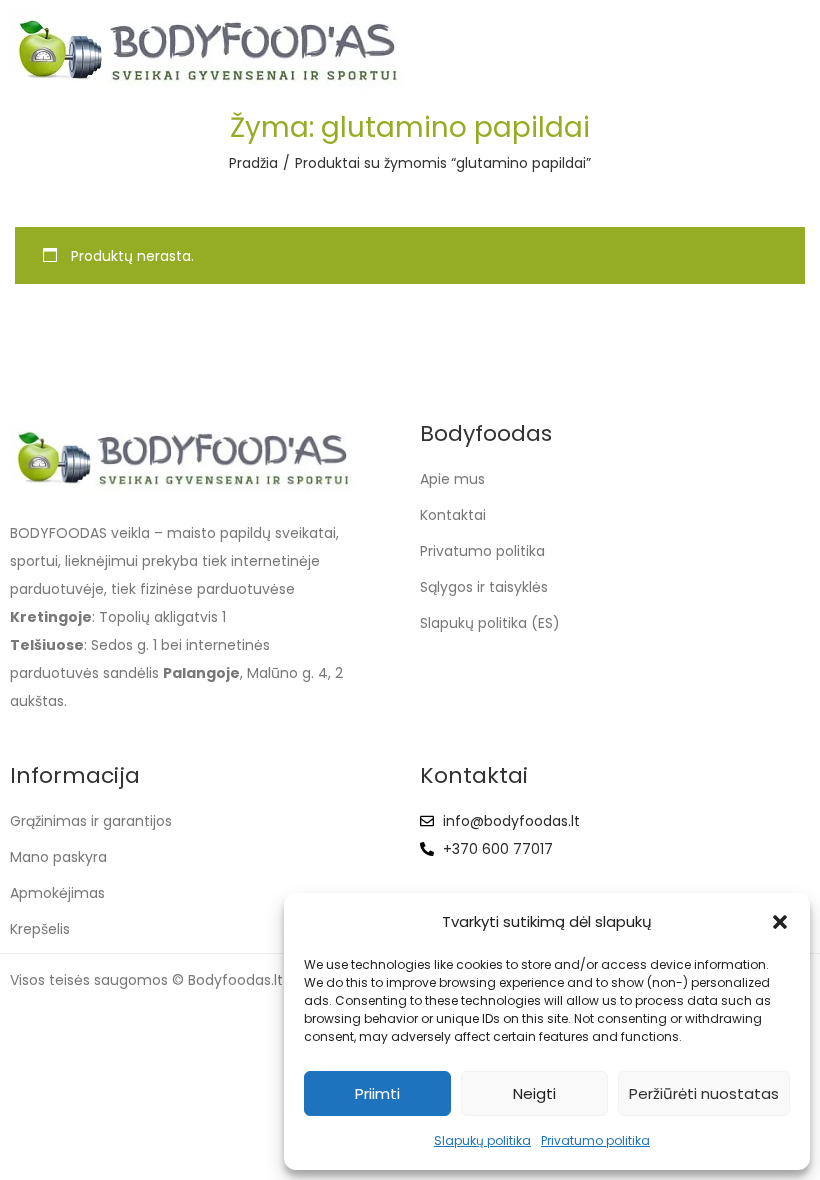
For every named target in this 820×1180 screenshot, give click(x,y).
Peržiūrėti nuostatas (704, 1093)
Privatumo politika (595, 1140)
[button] (780, 922)
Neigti (534, 1093)
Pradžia (253, 163)
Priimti (377, 1093)
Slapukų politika (482, 1140)
